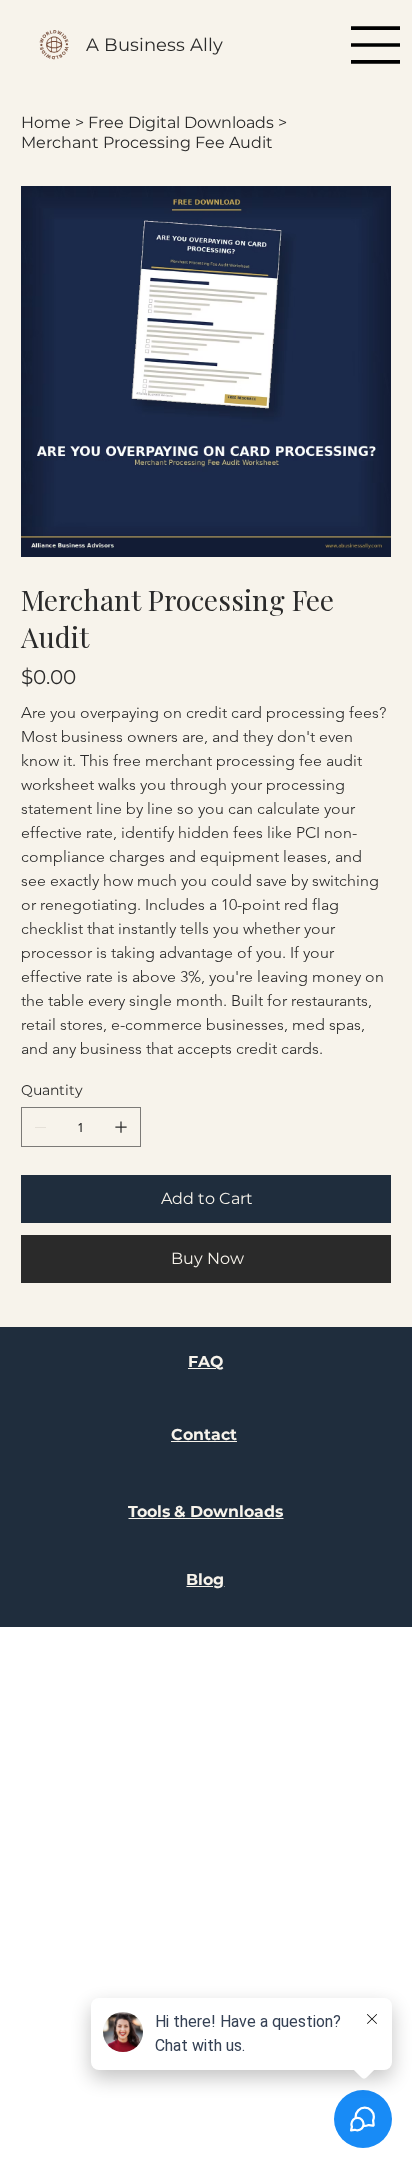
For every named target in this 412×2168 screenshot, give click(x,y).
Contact (204, 1434)
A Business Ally (154, 45)
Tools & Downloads (205, 1511)
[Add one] (121, 1127)
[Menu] (376, 45)
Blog (205, 1579)
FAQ (205, 1361)
